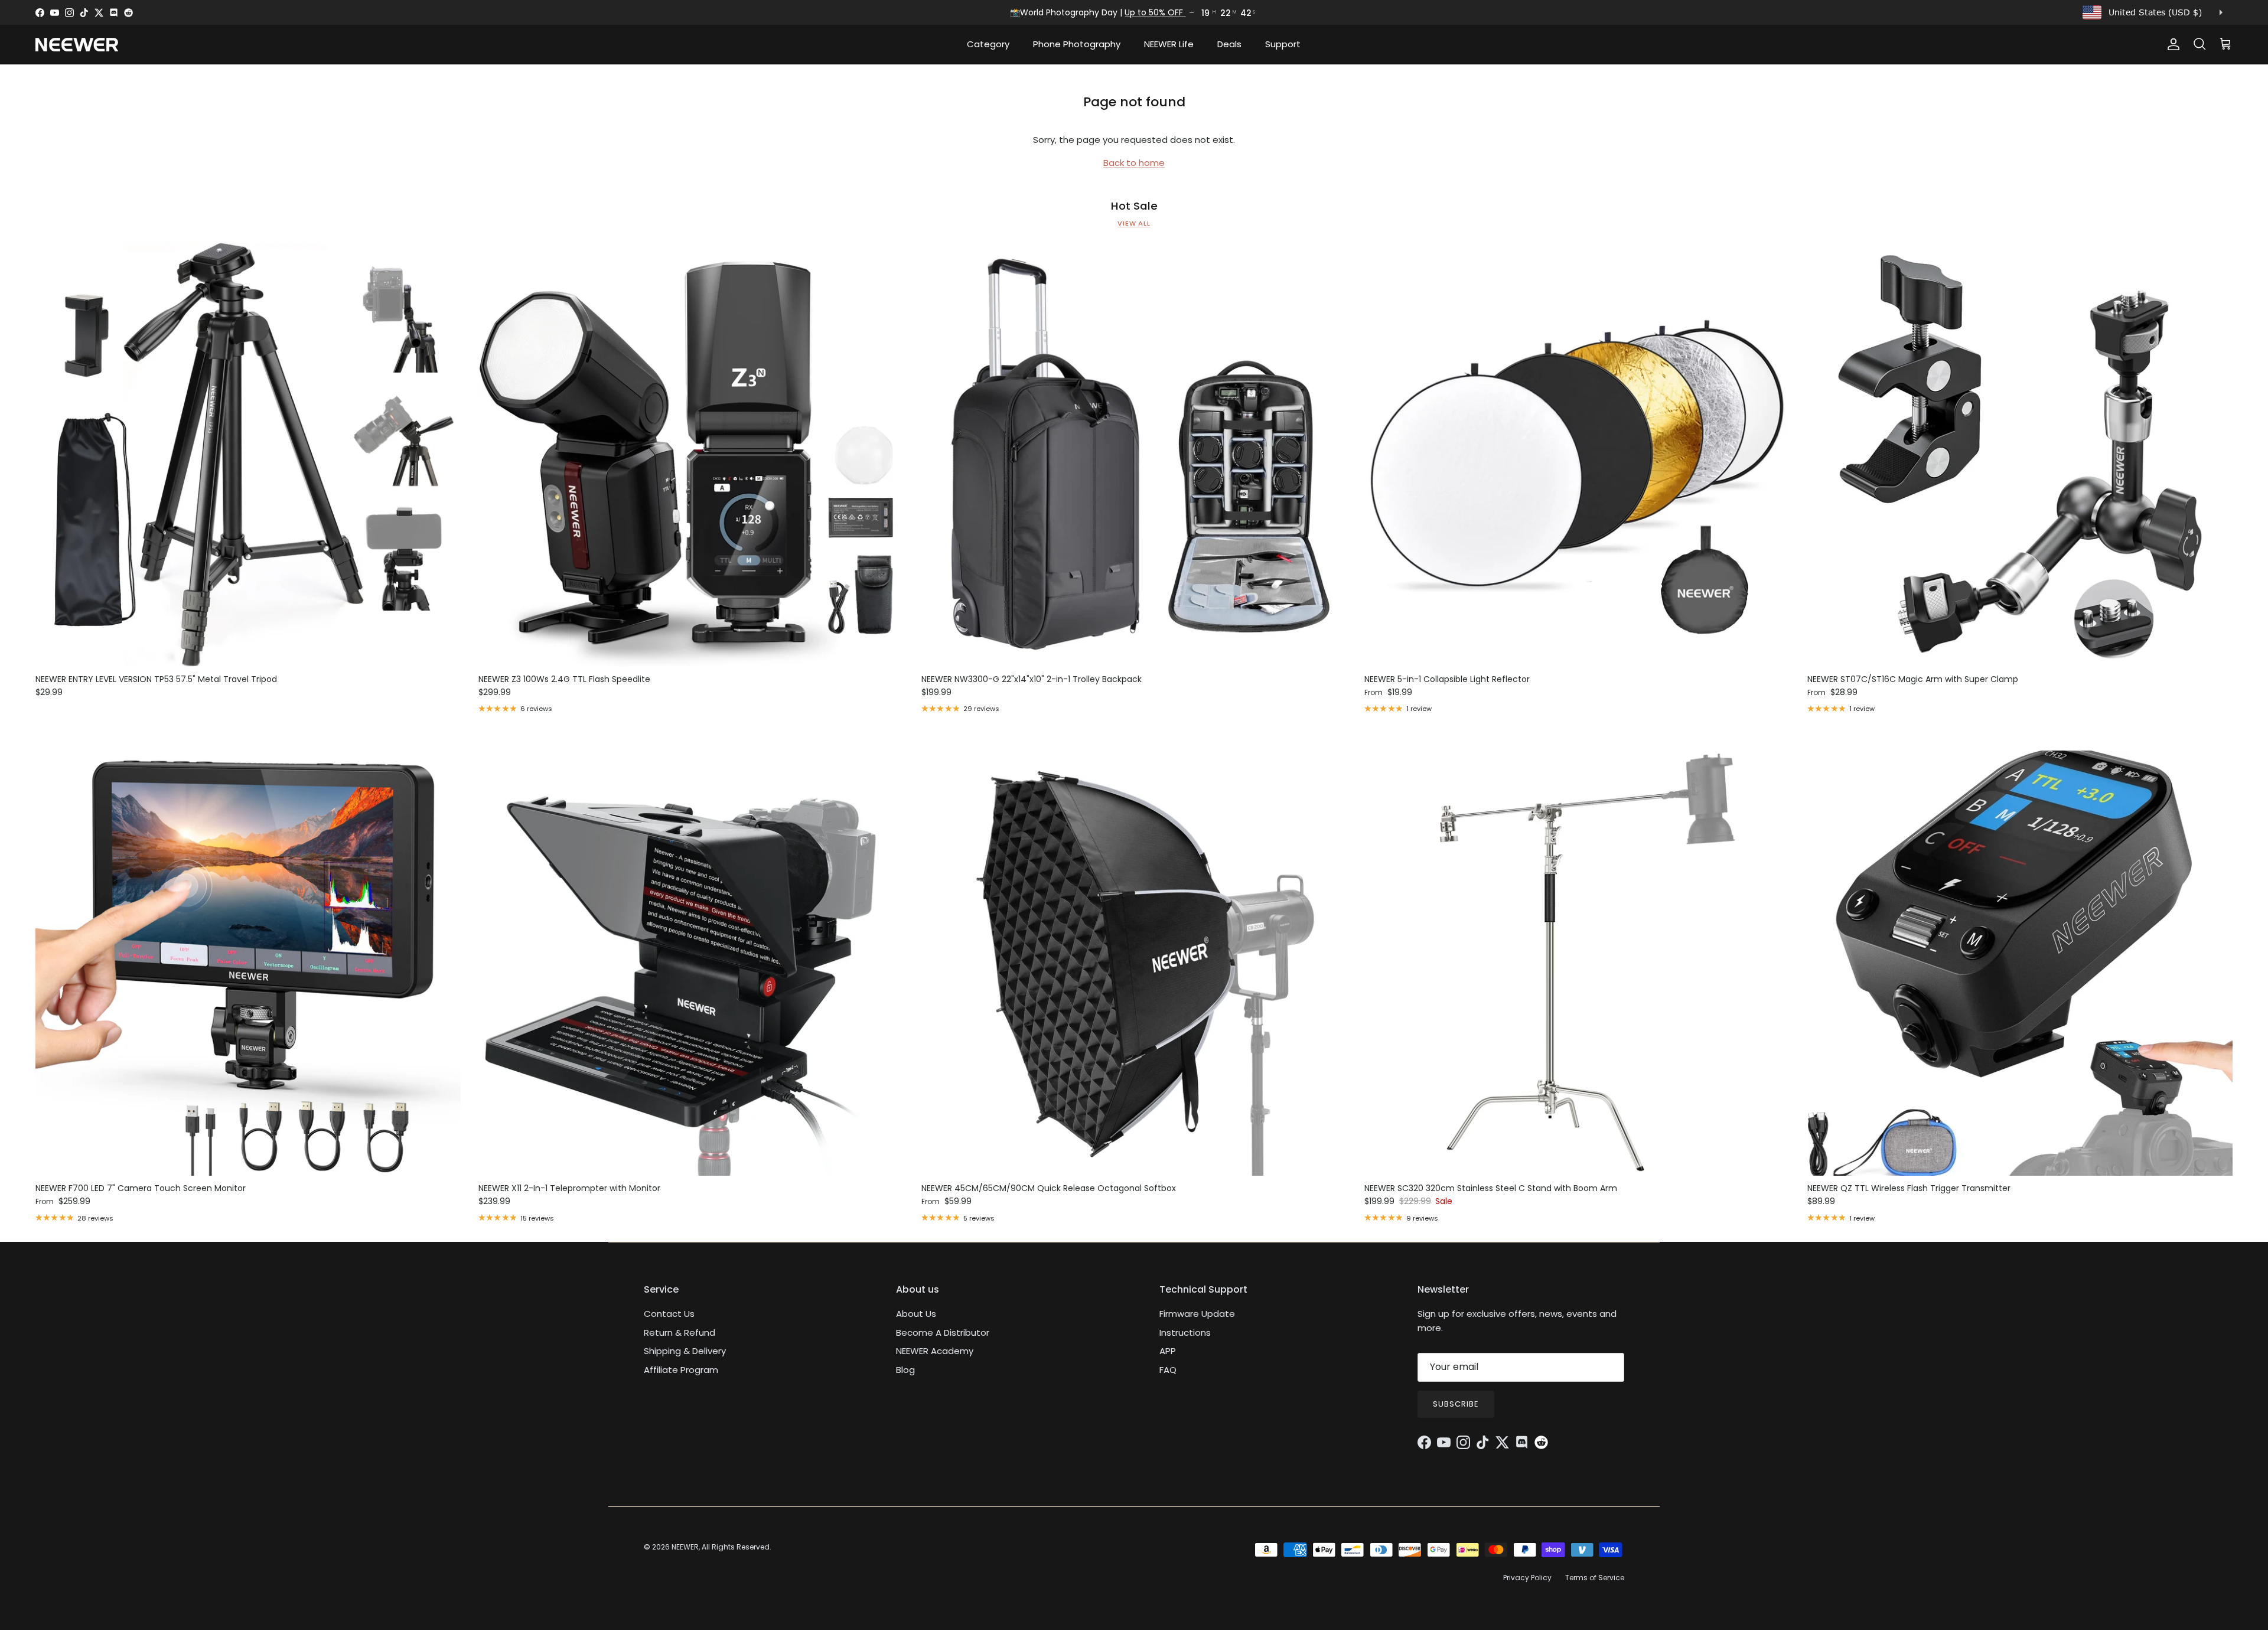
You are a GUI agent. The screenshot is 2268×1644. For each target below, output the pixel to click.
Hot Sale (1134, 206)
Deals (1229, 44)
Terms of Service (1595, 1578)
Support (1283, 44)
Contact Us (669, 1314)
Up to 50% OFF (1156, 12)
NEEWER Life (1169, 44)
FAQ (1168, 1370)
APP (1168, 1351)
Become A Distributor (943, 1333)
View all (1134, 223)
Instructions (1185, 1333)
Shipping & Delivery (685, 1351)
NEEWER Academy (935, 1351)
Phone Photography (1077, 44)
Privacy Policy (1527, 1578)
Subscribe (1456, 1404)
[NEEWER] (77, 45)
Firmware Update (1197, 1314)
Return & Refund (680, 1333)
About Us (916, 1314)
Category (988, 44)
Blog (905, 1370)
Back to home (1134, 163)
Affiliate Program (681, 1370)
